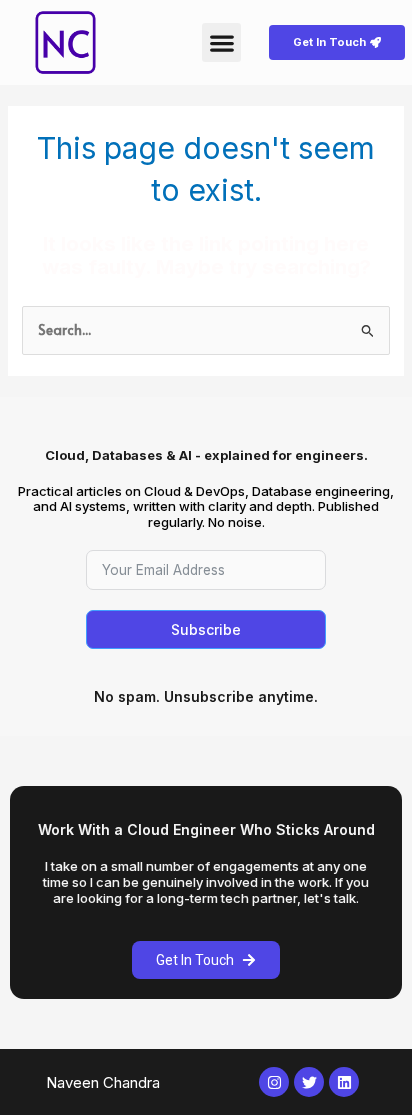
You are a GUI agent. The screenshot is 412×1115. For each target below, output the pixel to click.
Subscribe (206, 629)
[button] (221, 42)
